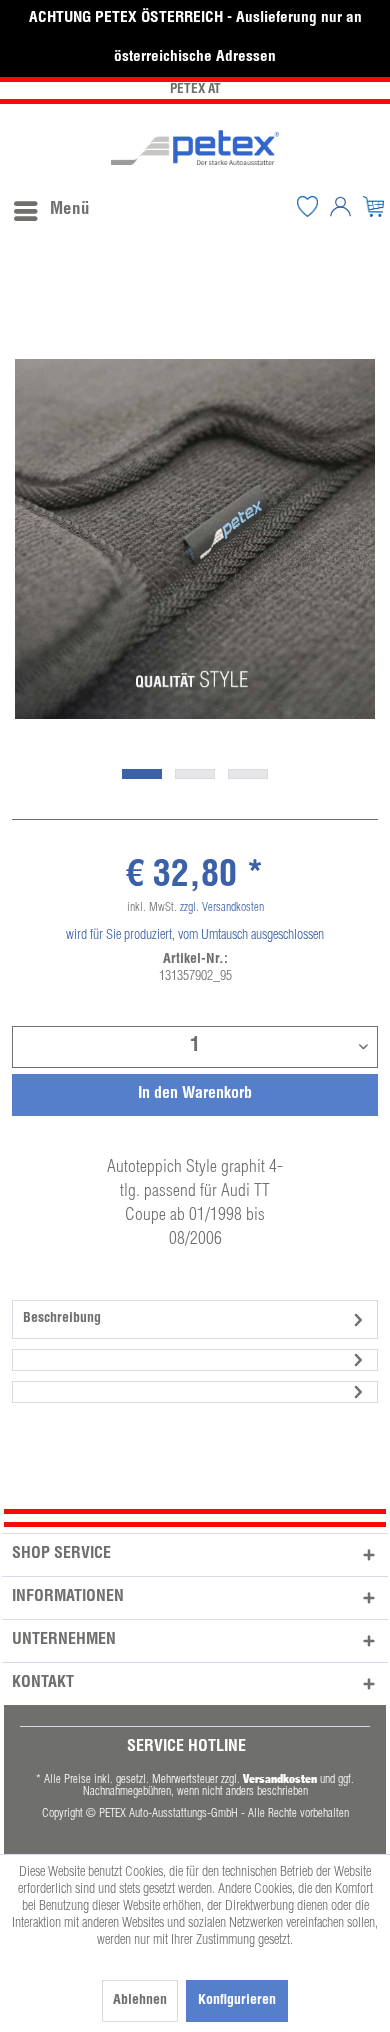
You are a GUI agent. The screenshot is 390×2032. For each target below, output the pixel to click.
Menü (70, 210)
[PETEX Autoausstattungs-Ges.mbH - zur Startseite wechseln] (195, 147)
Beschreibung (62, 1319)
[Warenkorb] (373, 206)
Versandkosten (280, 1778)
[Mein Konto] (340, 206)
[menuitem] (51, 206)
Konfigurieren (237, 2001)
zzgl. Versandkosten (222, 908)
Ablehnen (140, 2001)
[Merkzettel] (307, 206)
